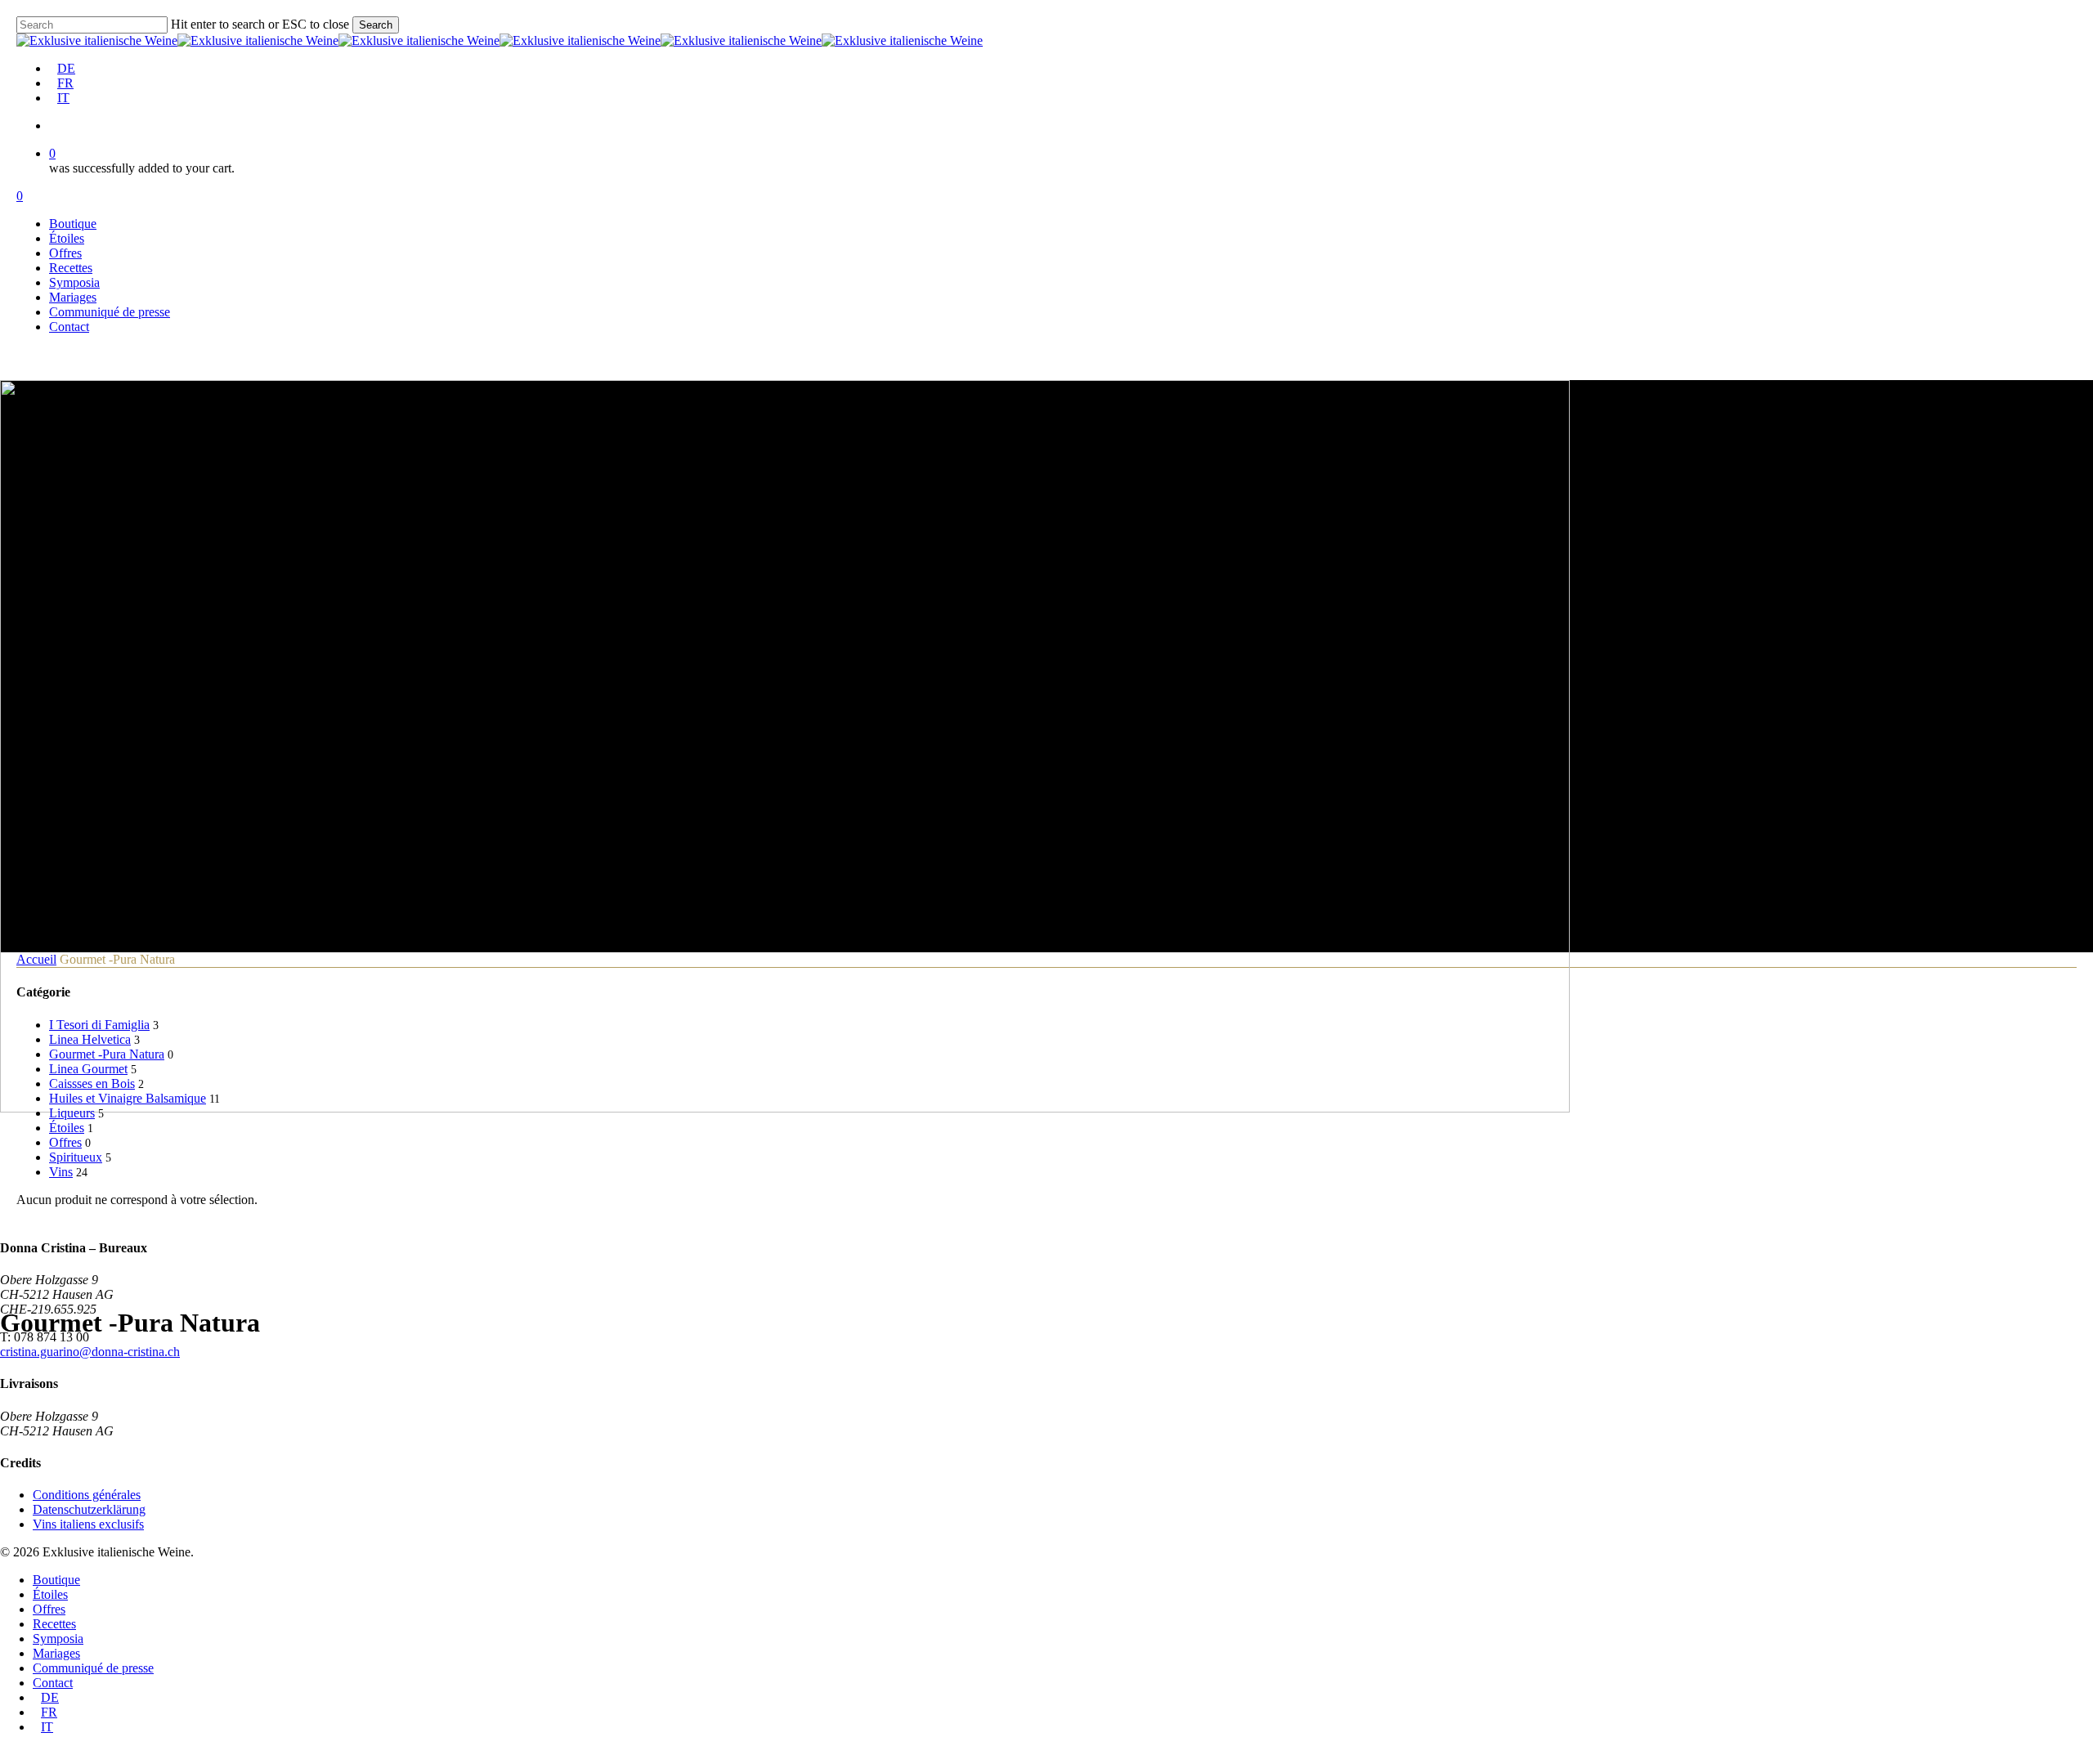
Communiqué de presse (93, 1668)
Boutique (56, 1580)
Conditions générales (87, 1495)
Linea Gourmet (88, 1069)
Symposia (58, 1639)
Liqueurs (72, 1113)
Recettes (54, 1624)
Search (376, 25)
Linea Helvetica (90, 1039)
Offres (65, 1142)
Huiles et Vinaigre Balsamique (128, 1098)
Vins (61, 1172)
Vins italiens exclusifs (88, 1524)
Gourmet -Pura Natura (107, 1054)
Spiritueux (76, 1157)
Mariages (56, 1653)
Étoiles (67, 1128)
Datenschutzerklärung (89, 1509)
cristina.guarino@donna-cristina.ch (90, 1352)
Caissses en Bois (92, 1083)
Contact (53, 1683)
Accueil (36, 959)
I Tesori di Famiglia (99, 1025)
